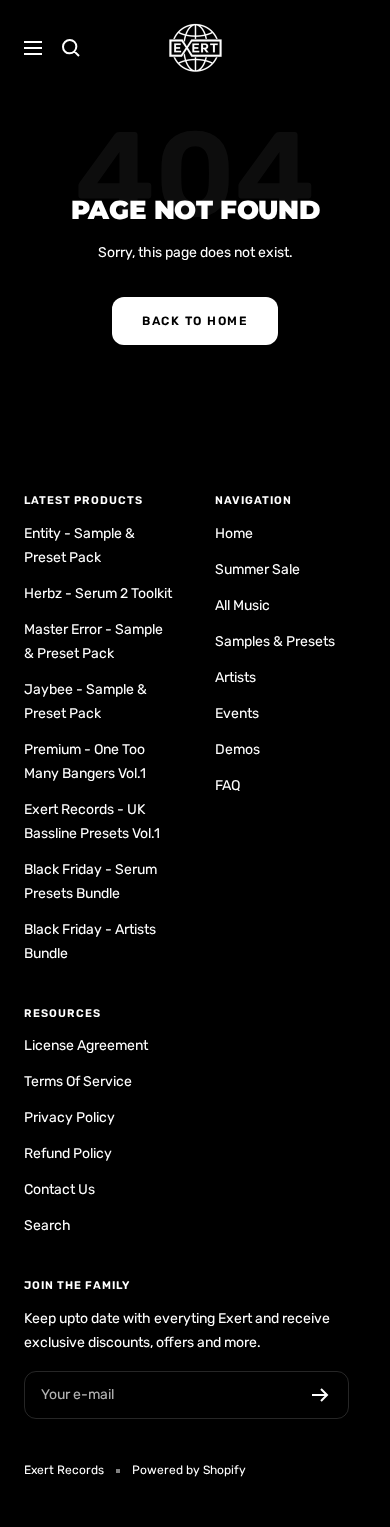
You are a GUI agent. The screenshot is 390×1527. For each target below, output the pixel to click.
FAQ (227, 785)
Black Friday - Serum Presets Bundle (90, 881)
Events (237, 713)
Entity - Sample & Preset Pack (79, 545)
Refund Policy (68, 1153)
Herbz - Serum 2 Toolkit (98, 593)
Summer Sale (257, 569)
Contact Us (59, 1189)
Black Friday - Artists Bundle (90, 941)
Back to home (195, 321)
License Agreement (86, 1045)
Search (47, 1225)
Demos (237, 749)
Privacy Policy (69, 1117)
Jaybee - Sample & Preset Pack (85, 701)
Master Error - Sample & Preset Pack (93, 641)
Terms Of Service (78, 1081)
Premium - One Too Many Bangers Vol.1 (85, 761)
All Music (242, 605)
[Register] (320, 1395)
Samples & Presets (275, 641)
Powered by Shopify (189, 1470)
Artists (235, 677)
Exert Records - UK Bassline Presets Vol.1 (92, 821)
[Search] (71, 48)
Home (234, 533)
